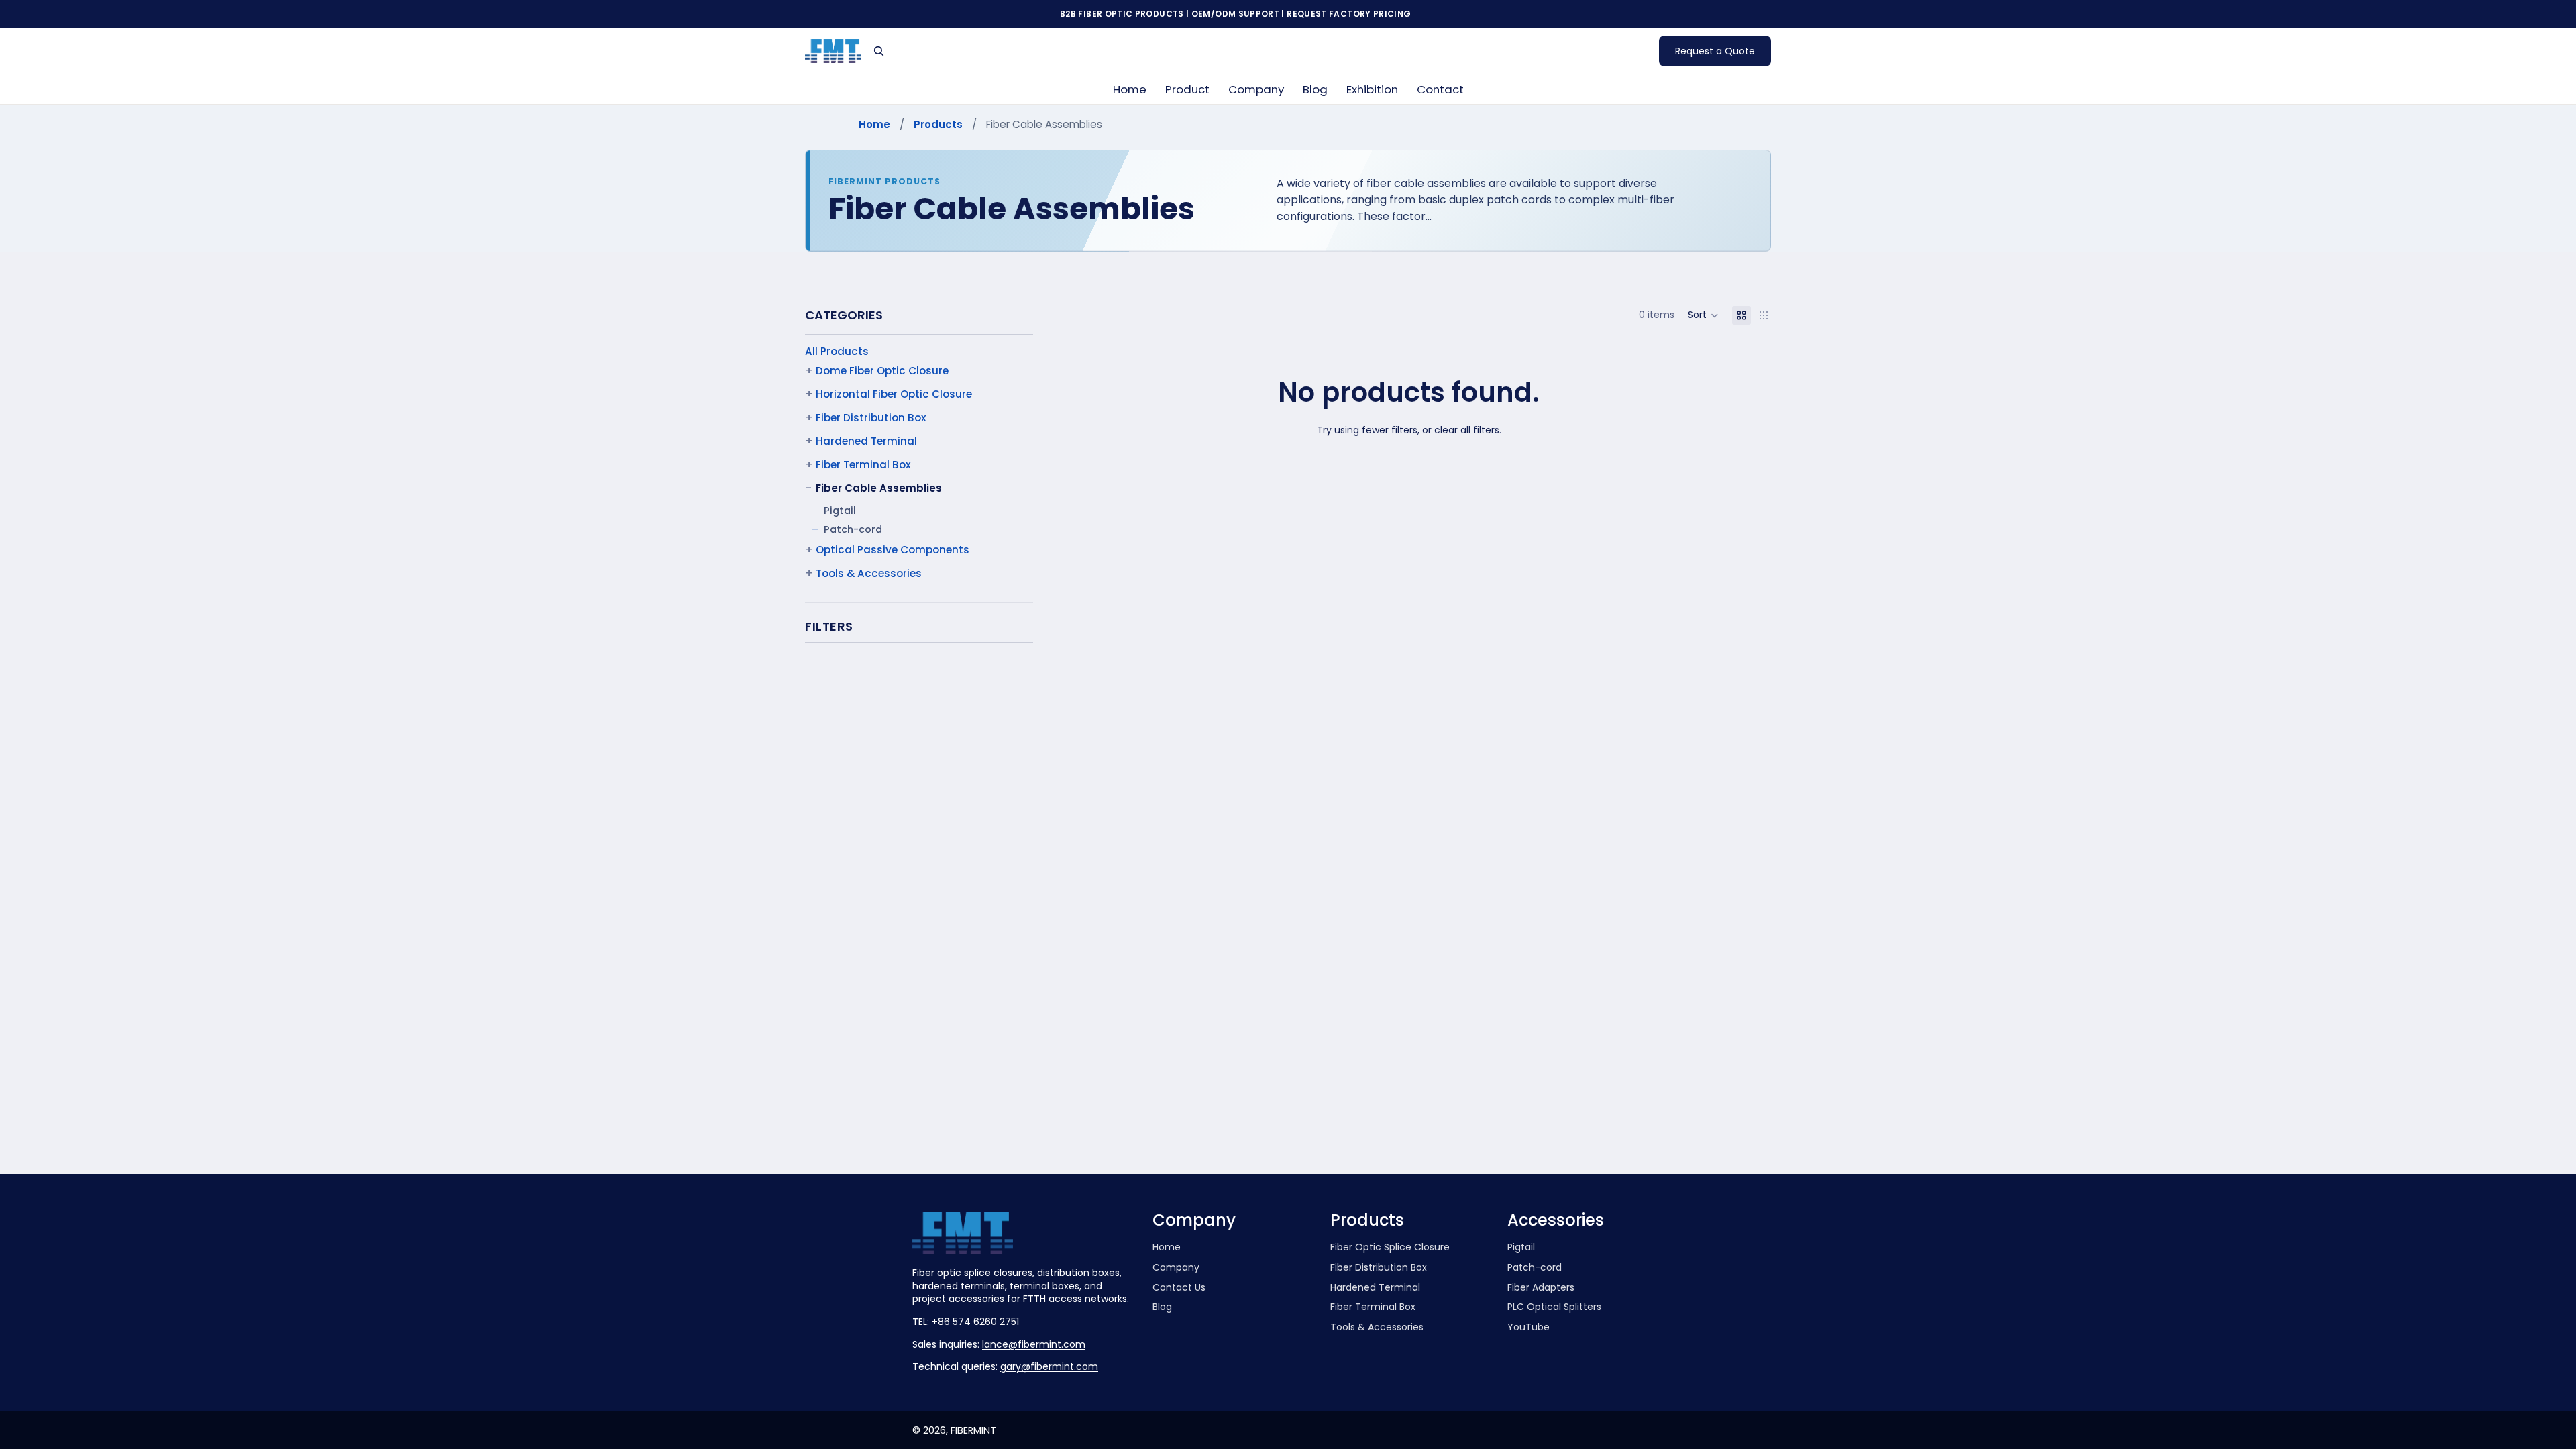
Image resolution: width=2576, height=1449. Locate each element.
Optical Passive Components (893, 550)
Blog (1162, 1307)
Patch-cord (853, 529)
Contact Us (1179, 1288)
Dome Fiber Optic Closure (882, 371)
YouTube (1528, 1327)
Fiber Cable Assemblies (879, 488)
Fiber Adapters (1541, 1288)
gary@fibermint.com (1049, 1366)
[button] (1703, 315)
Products (938, 124)
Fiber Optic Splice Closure (1390, 1247)
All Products (837, 351)
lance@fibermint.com (1034, 1344)
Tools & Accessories (869, 573)
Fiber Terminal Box (863, 465)
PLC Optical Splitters (1554, 1307)
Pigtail (840, 511)
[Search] (879, 51)
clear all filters (1467, 430)
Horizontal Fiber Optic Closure (894, 394)
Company (1176, 1268)
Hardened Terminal (866, 441)
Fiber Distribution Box (871, 418)
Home (874, 124)
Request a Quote (1715, 51)
